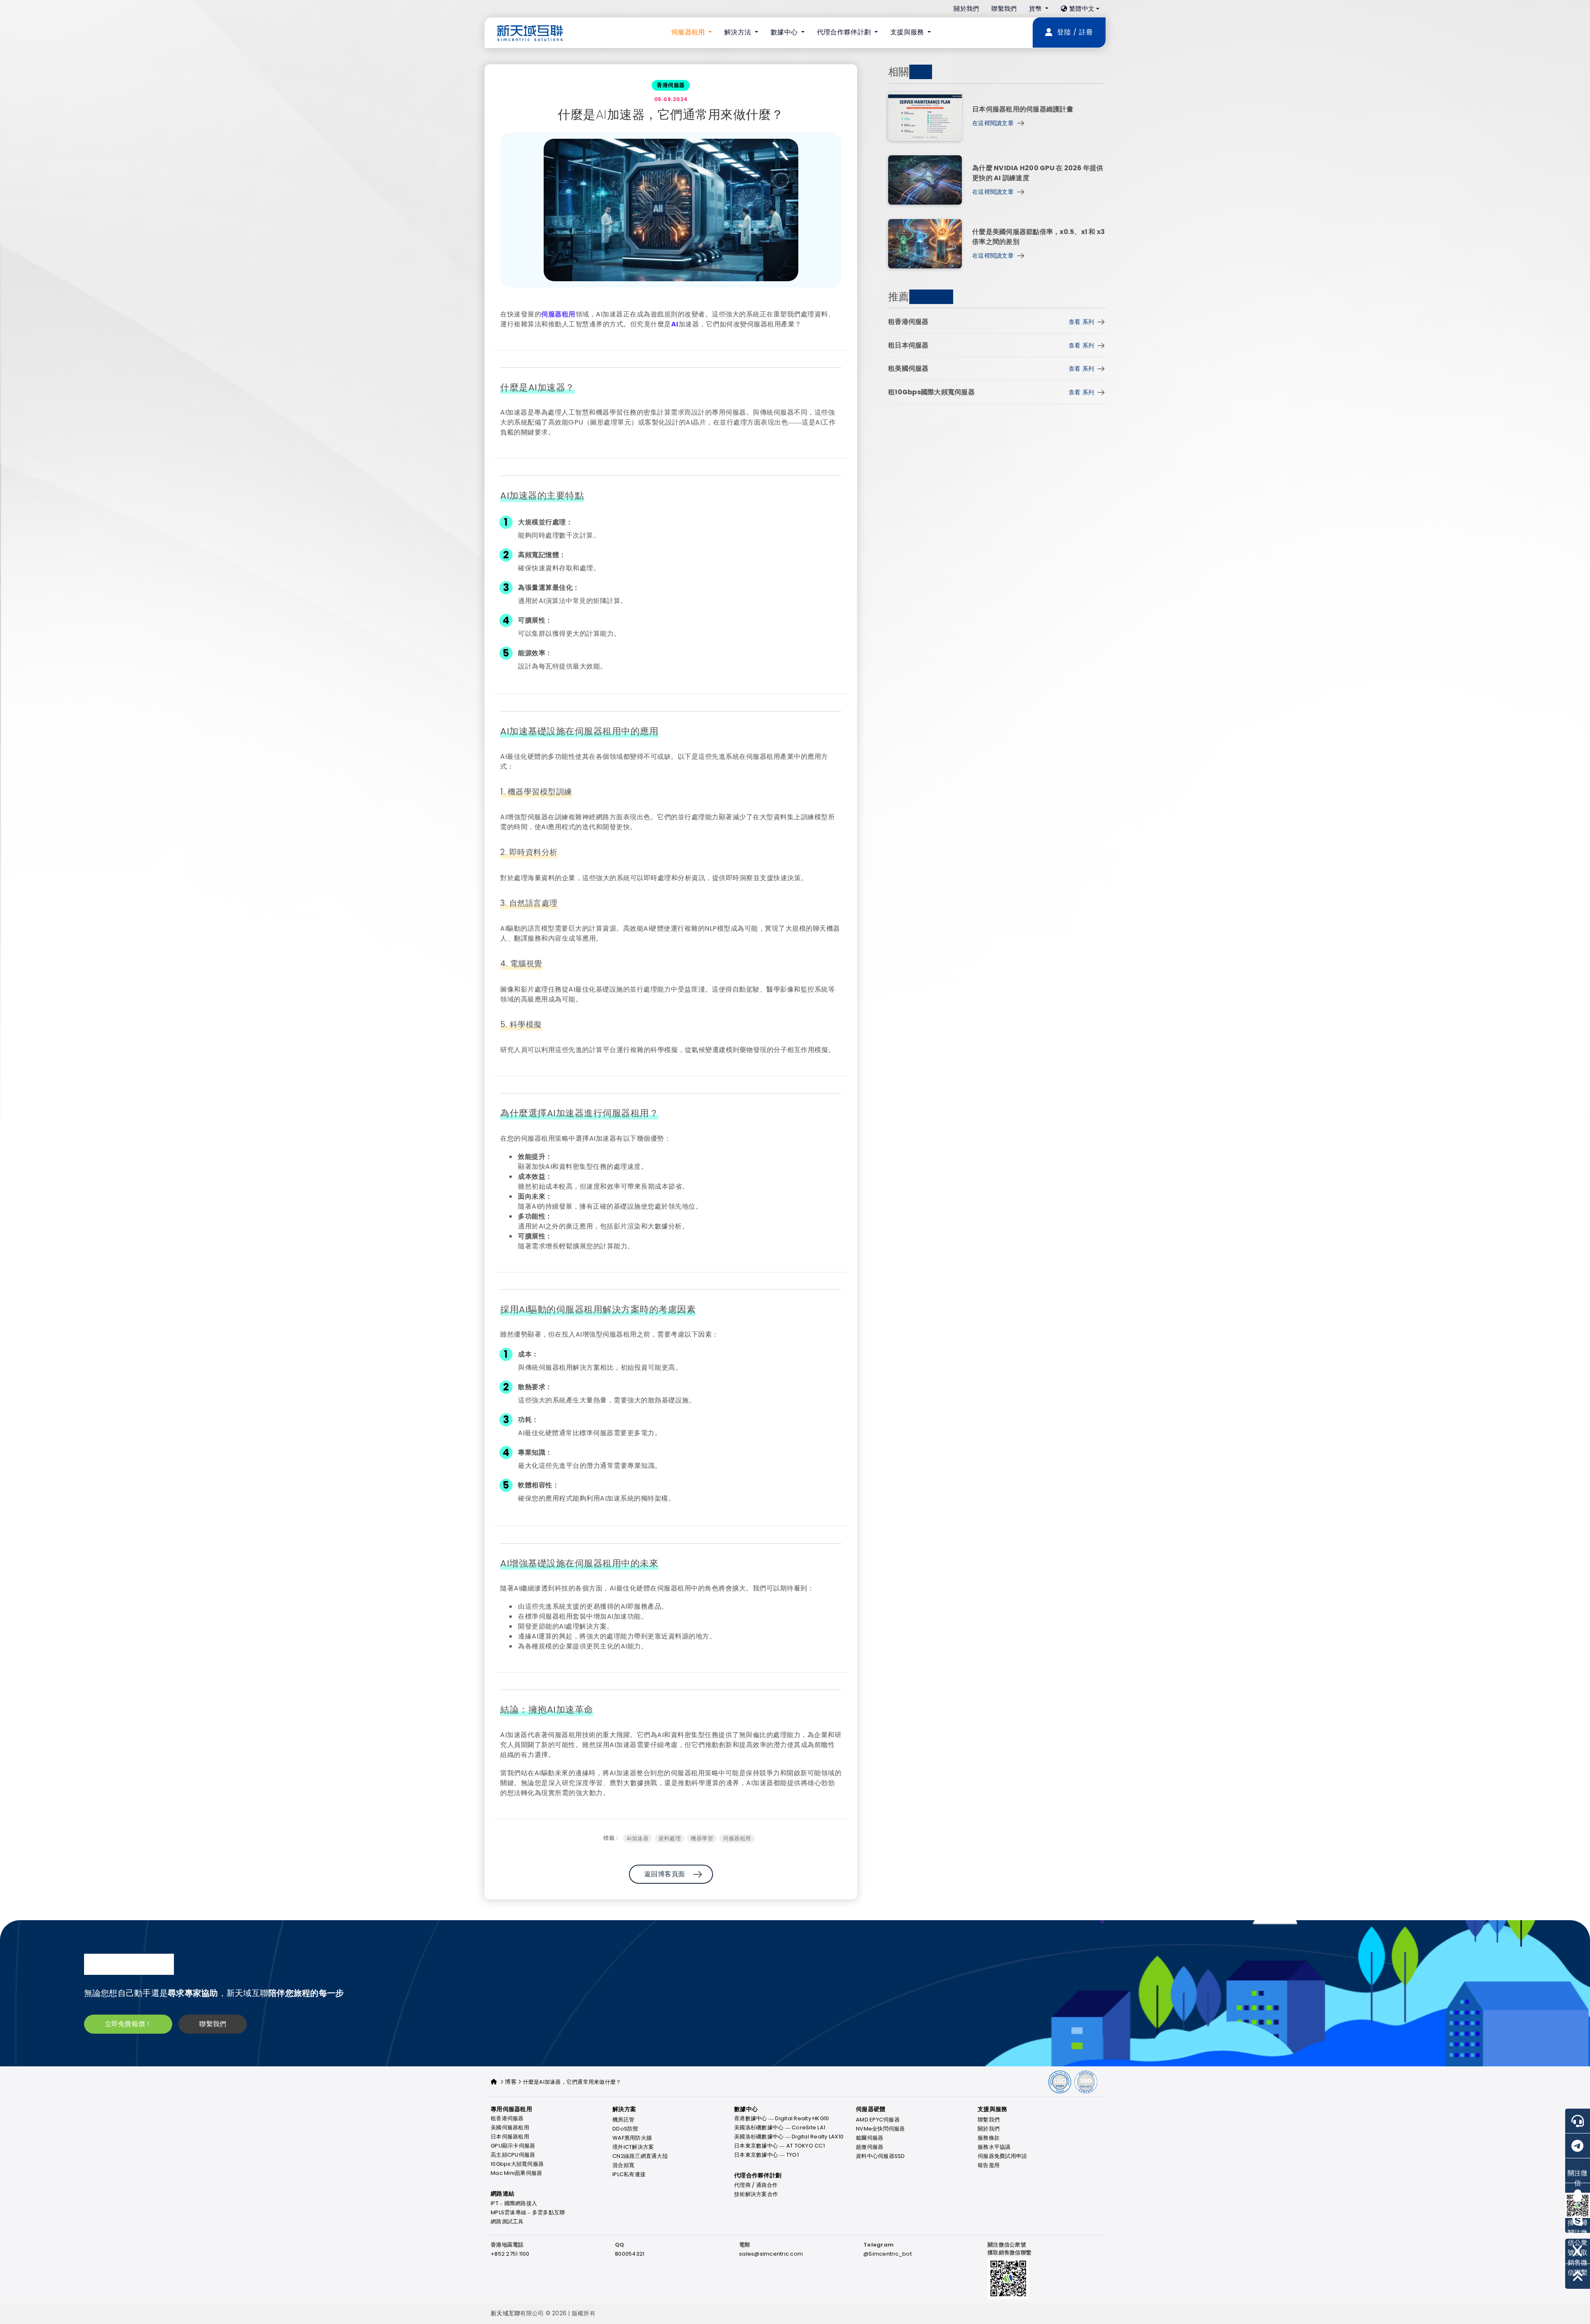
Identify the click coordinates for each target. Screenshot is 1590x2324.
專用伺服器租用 (511, 2109)
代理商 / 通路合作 (756, 2185)
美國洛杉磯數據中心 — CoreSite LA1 (780, 2127)
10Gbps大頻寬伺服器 (517, 2164)
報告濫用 (989, 2165)
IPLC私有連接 (629, 2174)
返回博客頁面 (665, 1874)
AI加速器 (638, 1838)
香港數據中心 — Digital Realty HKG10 (782, 2118)
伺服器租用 (558, 314)
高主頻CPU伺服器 (513, 2155)
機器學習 (702, 1838)
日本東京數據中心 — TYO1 (766, 2155)
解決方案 (624, 2109)
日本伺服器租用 (510, 2137)
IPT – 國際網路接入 (514, 2203)
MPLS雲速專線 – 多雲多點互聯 (528, 2212)
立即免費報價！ (128, 2024)
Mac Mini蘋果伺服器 (516, 2173)
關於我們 (966, 8)
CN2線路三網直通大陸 (640, 2156)
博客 (511, 2082)
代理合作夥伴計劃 (758, 2176)
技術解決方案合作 (756, 2194)
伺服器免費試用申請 (1002, 2156)
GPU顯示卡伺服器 (513, 2146)
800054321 (630, 2254)
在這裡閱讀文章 (993, 123)
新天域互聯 (505, 2313)
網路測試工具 (507, 2221)
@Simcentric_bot (888, 2254)
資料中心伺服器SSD (881, 2156)
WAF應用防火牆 (632, 2138)
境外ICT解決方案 (633, 2147)
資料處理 (670, 1838)
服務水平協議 (994, 2147)
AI (675, 324)
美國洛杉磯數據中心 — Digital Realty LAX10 (789, 2137)
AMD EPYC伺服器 (878, 2120)
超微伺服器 (870, 2147)
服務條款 (989, 2138)
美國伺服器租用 (510, 2127)
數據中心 (746, 2109)
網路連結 (502, 2194)
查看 (1081, 322)
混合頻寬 (623, 2165)
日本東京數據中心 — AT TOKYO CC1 (779, 2146)
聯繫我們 (1004, 8)
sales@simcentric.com (771, 2254)
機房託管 (623, 2120)
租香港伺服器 (507, 2118)
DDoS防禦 (625, 2129)
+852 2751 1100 (510, 2254)
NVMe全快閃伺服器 (881, 2129)
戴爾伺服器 (870, 2138)
